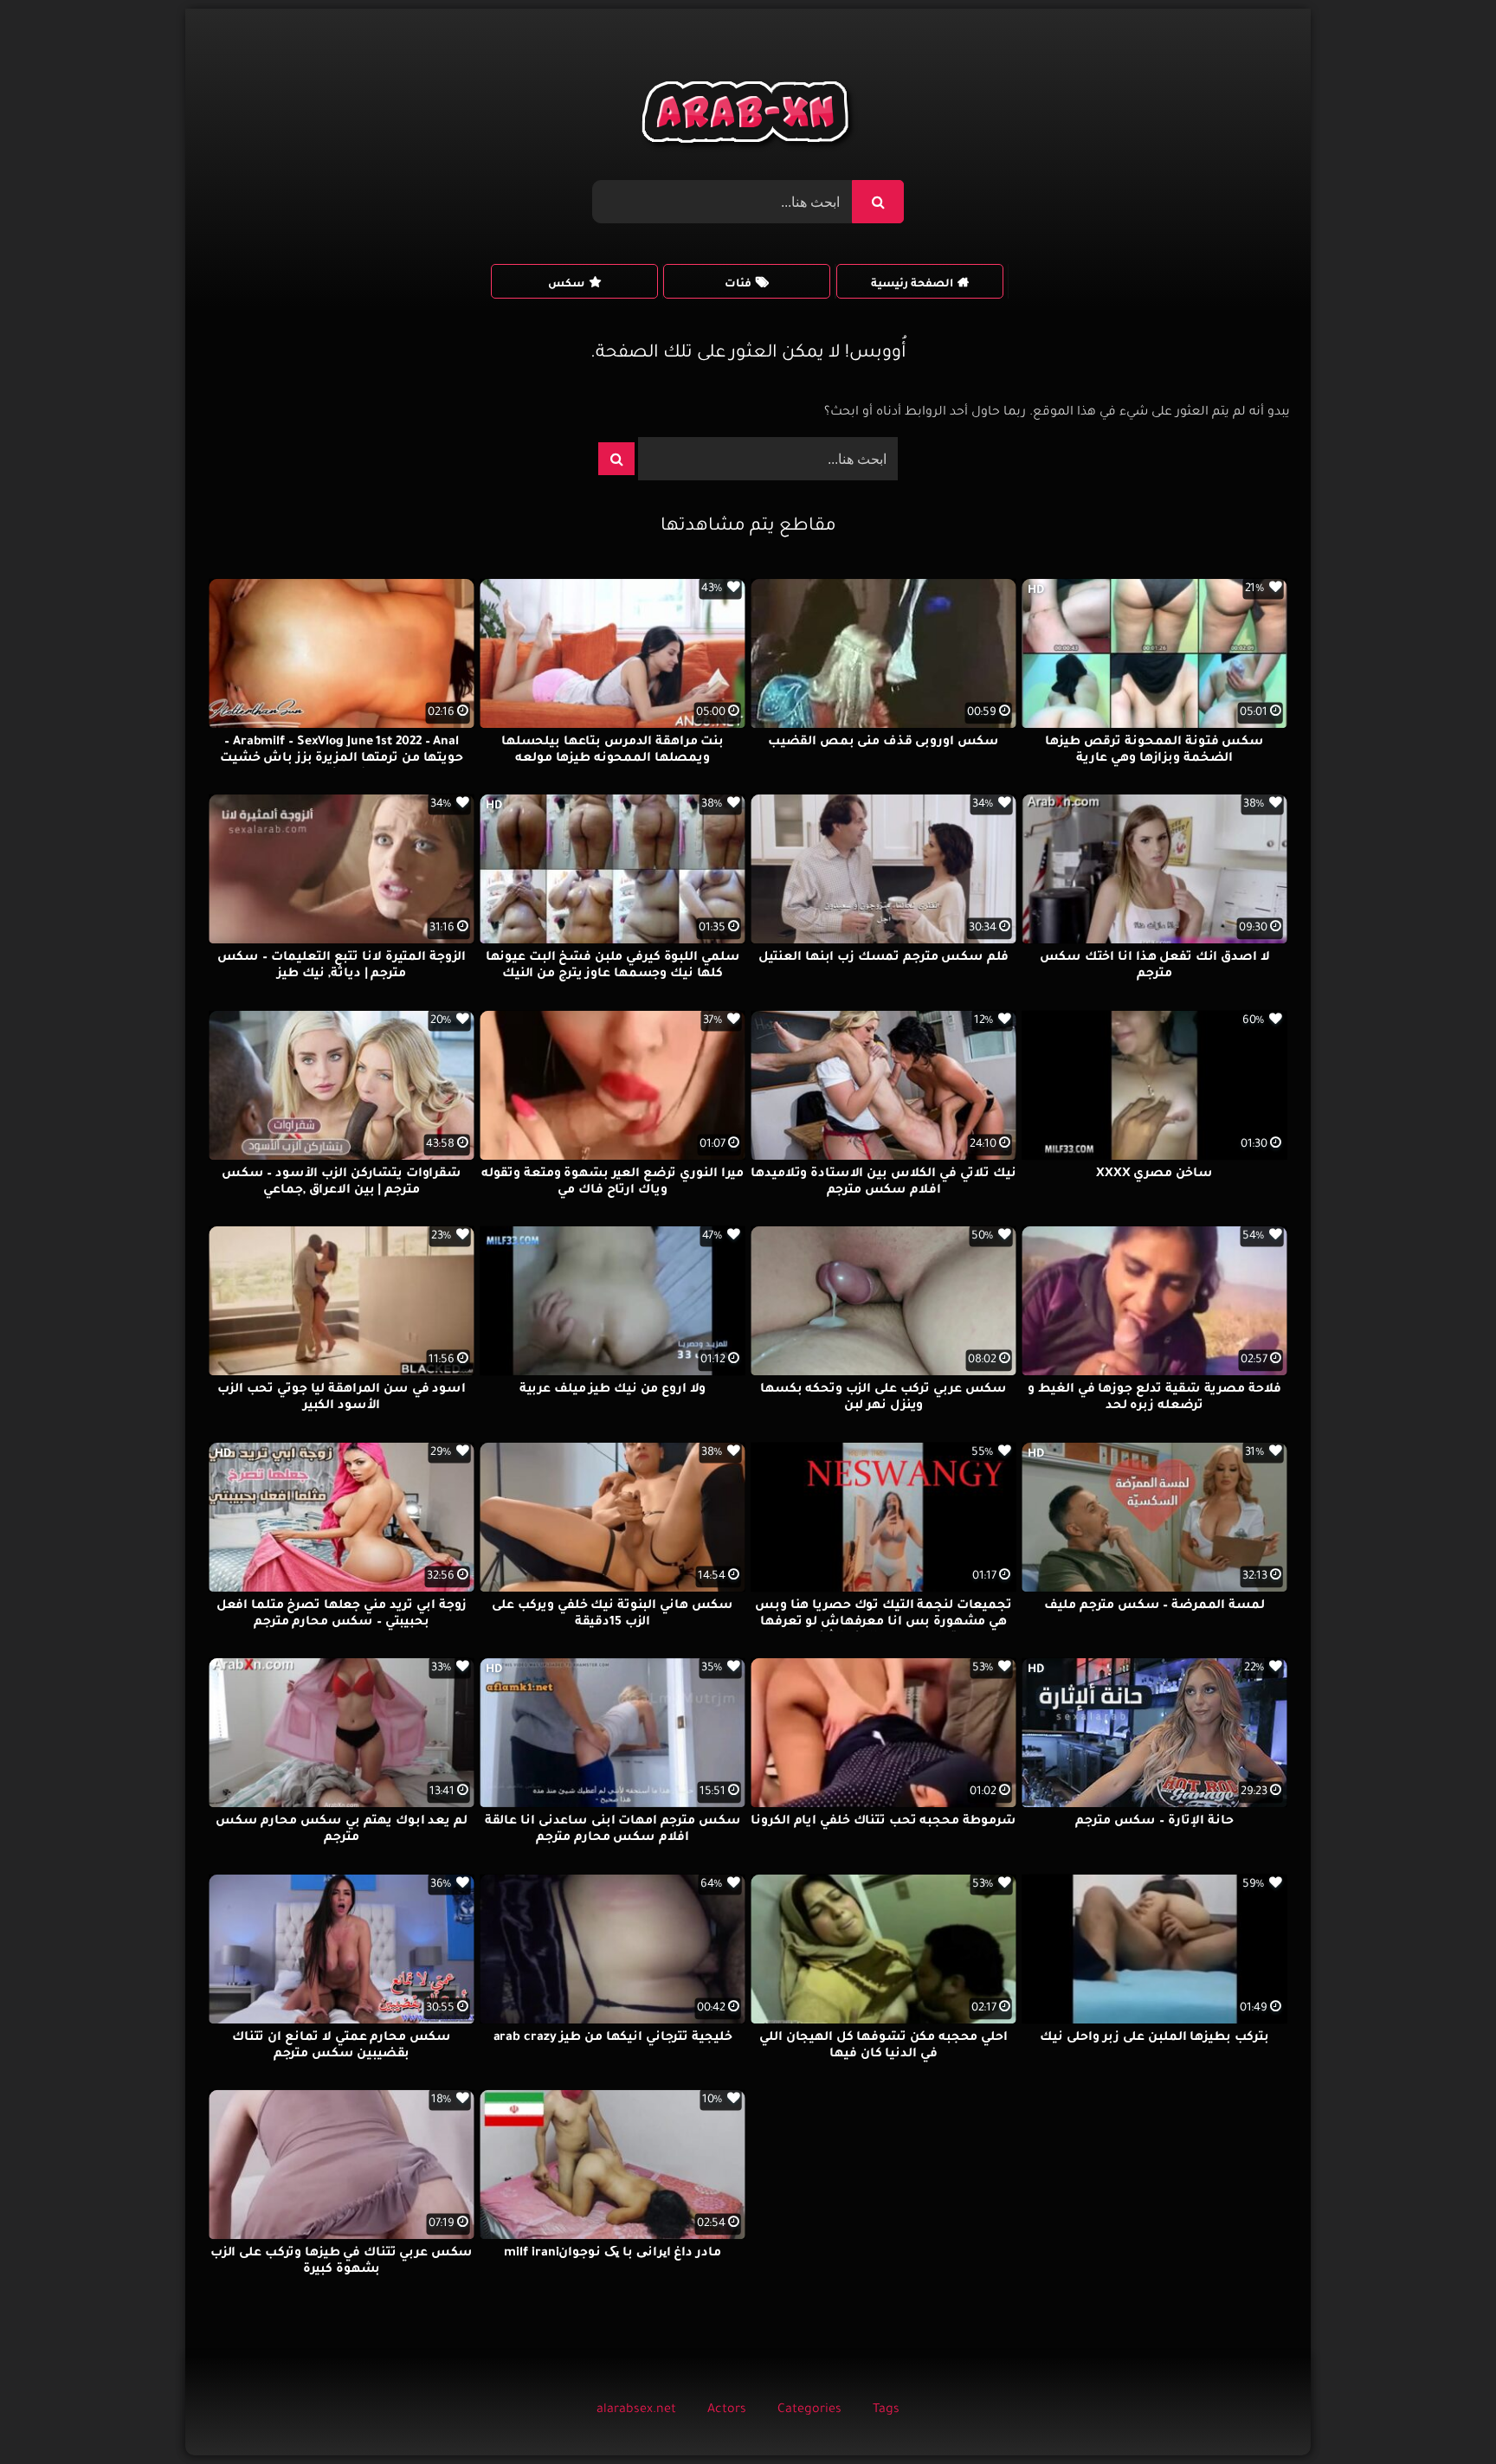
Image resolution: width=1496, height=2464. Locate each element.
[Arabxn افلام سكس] (748, 116)
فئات (738, 285)
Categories (809, 2410)
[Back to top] (1441, 2413)
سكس (566, 285)
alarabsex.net (636, 2410)
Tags (886, 2410)
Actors (727, 2410)
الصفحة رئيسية (912, 285)
